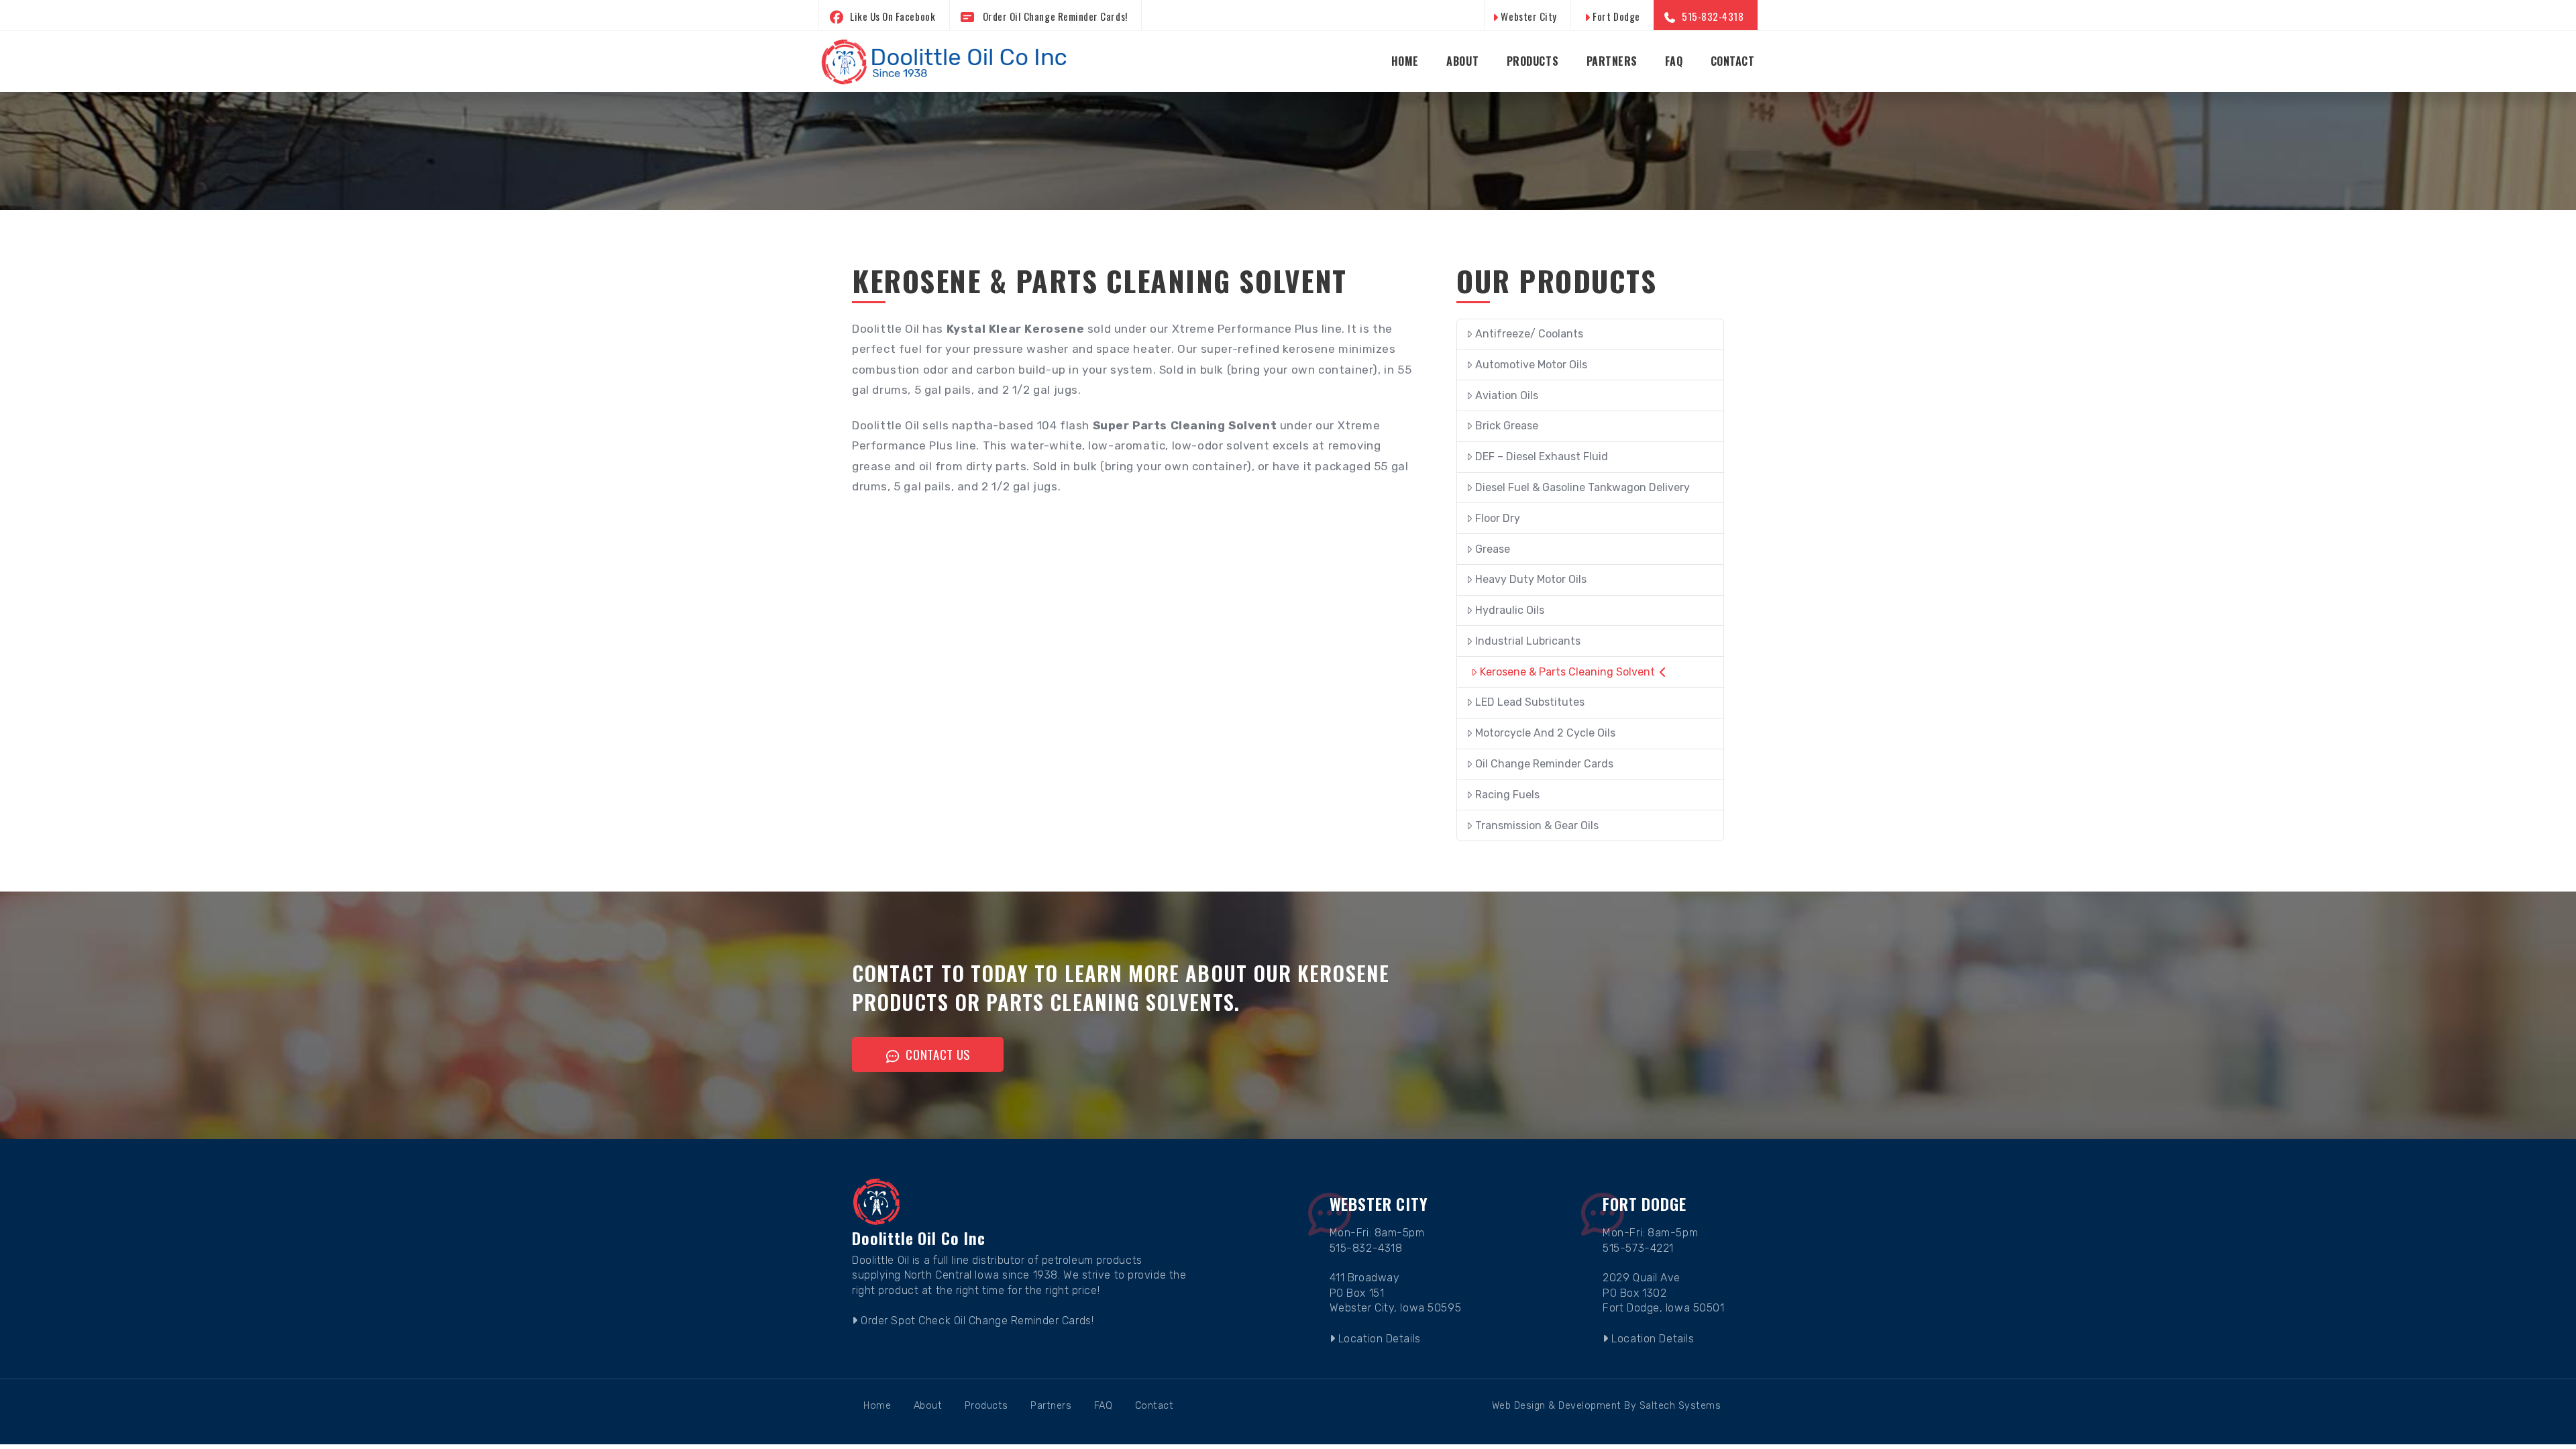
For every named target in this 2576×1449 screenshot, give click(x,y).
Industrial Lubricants (1528, 641)
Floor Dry (1498, 518)
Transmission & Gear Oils (1537, 825)
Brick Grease (1507, 426)
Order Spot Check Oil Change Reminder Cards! (976, 1321)
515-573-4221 (1638, 1248)
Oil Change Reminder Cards (1544, 764)
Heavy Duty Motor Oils (1531, 579)
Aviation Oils (1507, 395)
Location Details (1378, 1339)
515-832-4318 (1366, 1248)
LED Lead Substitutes (1530, 702)
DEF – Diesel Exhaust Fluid (1542, 457)
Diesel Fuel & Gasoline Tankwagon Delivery (1582, 487)
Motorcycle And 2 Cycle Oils (1545, 733)
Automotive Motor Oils (1531, 365)
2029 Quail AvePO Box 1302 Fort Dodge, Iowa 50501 (1663, 1293)
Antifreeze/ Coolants (1529, 334)
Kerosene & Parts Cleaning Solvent (1567, 672)
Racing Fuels (1507, 795)
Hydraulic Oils (1510, 610)
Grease (1493, 549)
